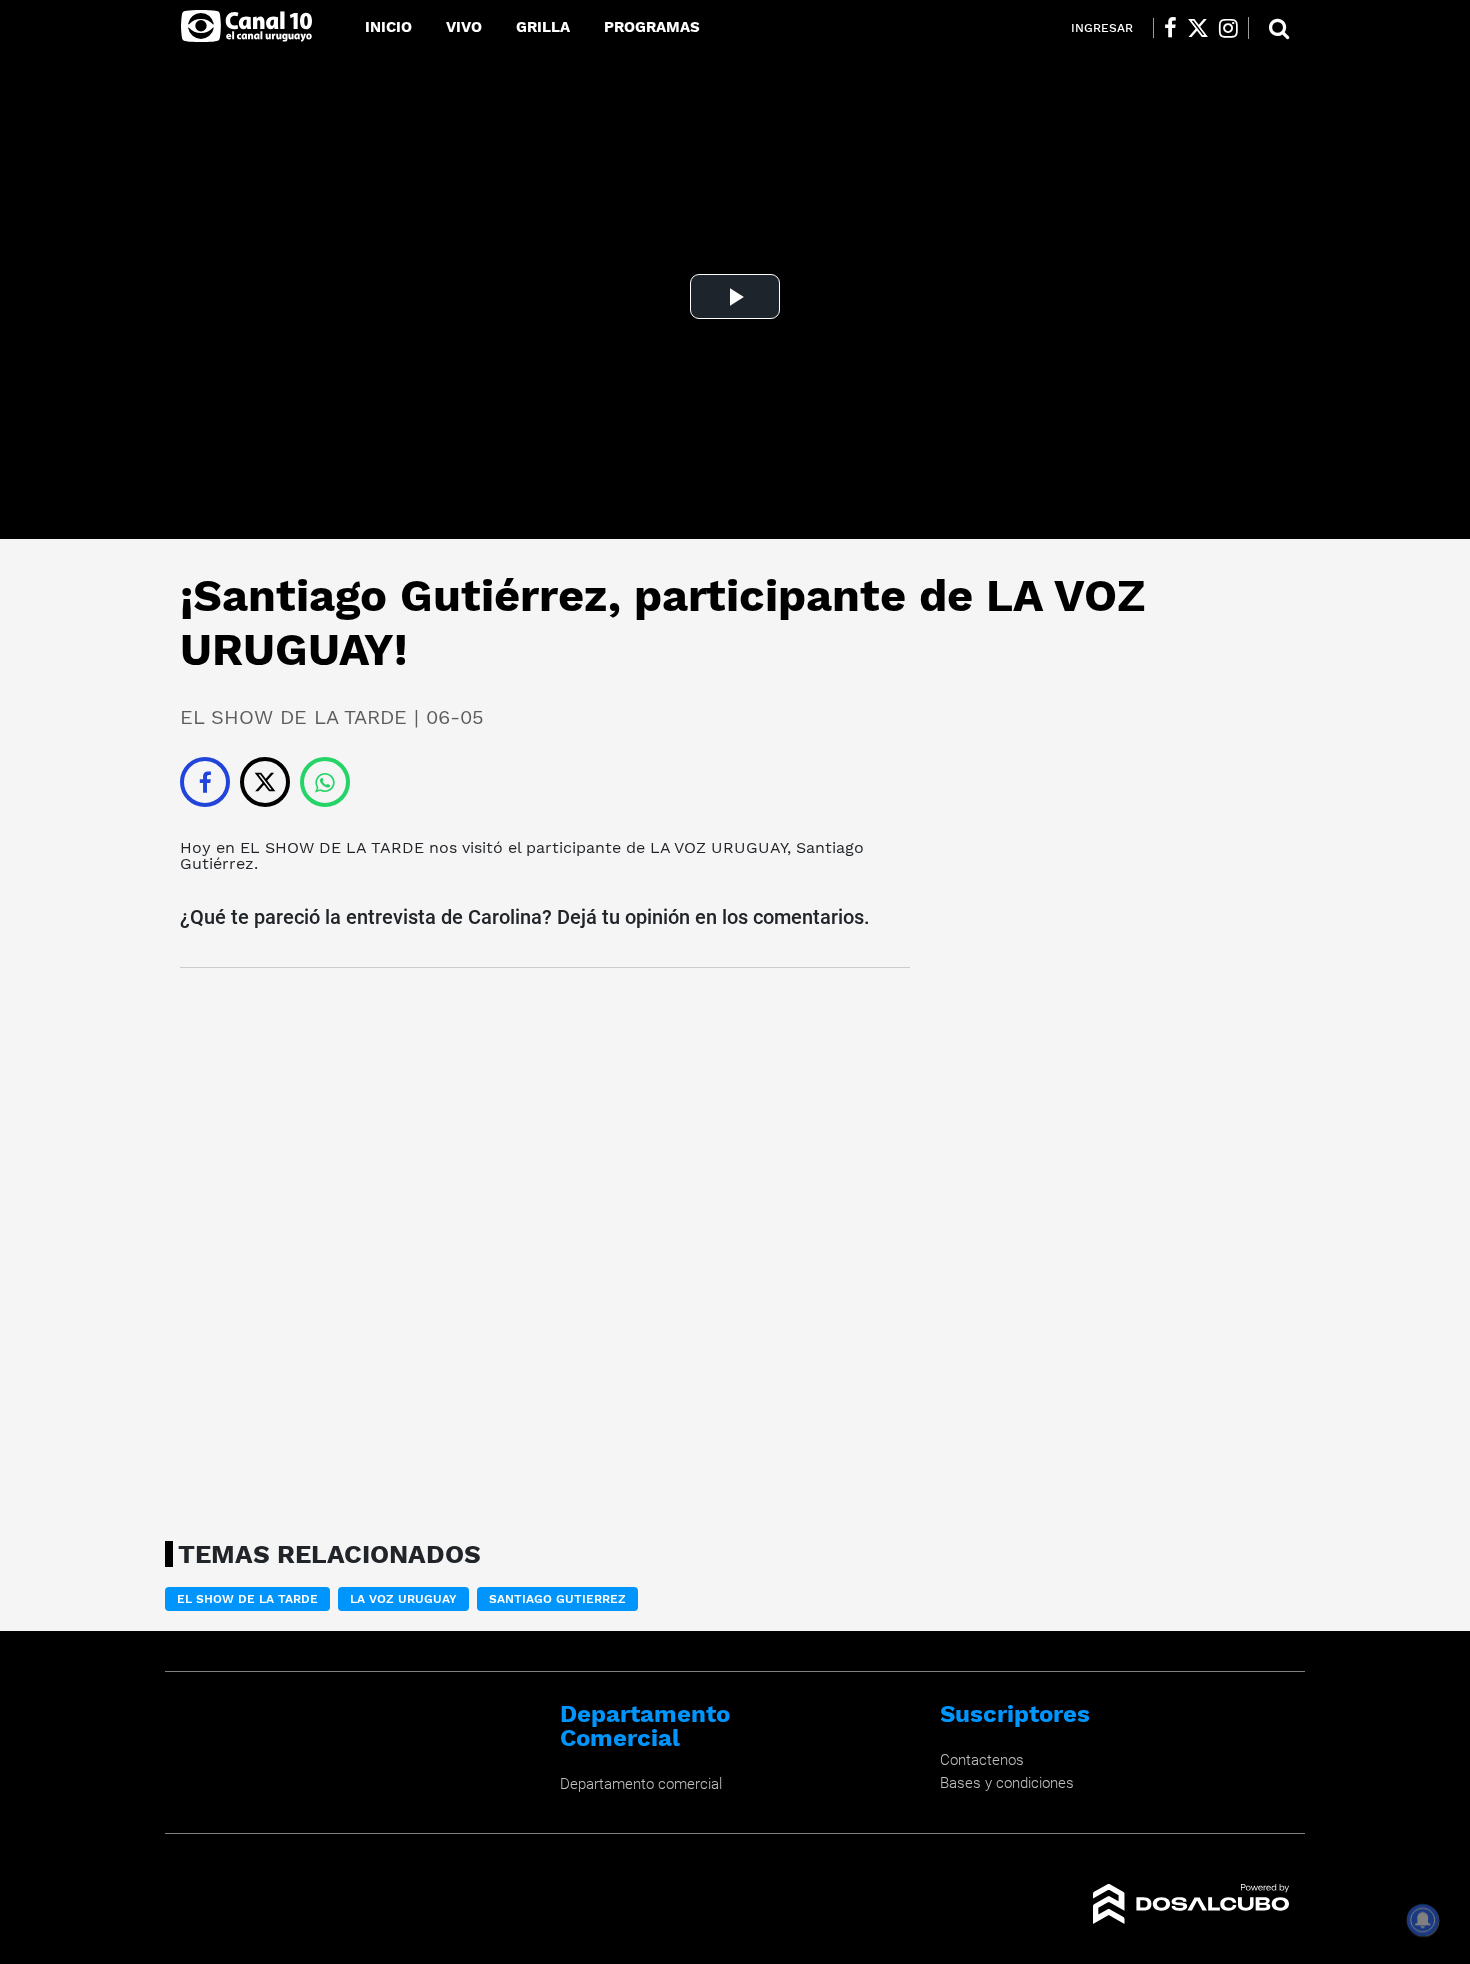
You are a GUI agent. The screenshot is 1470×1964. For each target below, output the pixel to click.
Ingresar (1102, 28)
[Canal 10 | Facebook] (1170, 28)
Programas (652, 27)
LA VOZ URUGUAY (718, 847)
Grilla (543, 27)
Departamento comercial (641, 1784)
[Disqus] (545, 1248)
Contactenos (982, 1760)
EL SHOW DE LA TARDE (332, 847)
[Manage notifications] (1423, 1920)
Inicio (388, 27)
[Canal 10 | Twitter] (1198, 28)
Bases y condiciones (1007, 1783)
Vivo (464, 27)
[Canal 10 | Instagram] (1228, 28)
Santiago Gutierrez (557, 1599)
